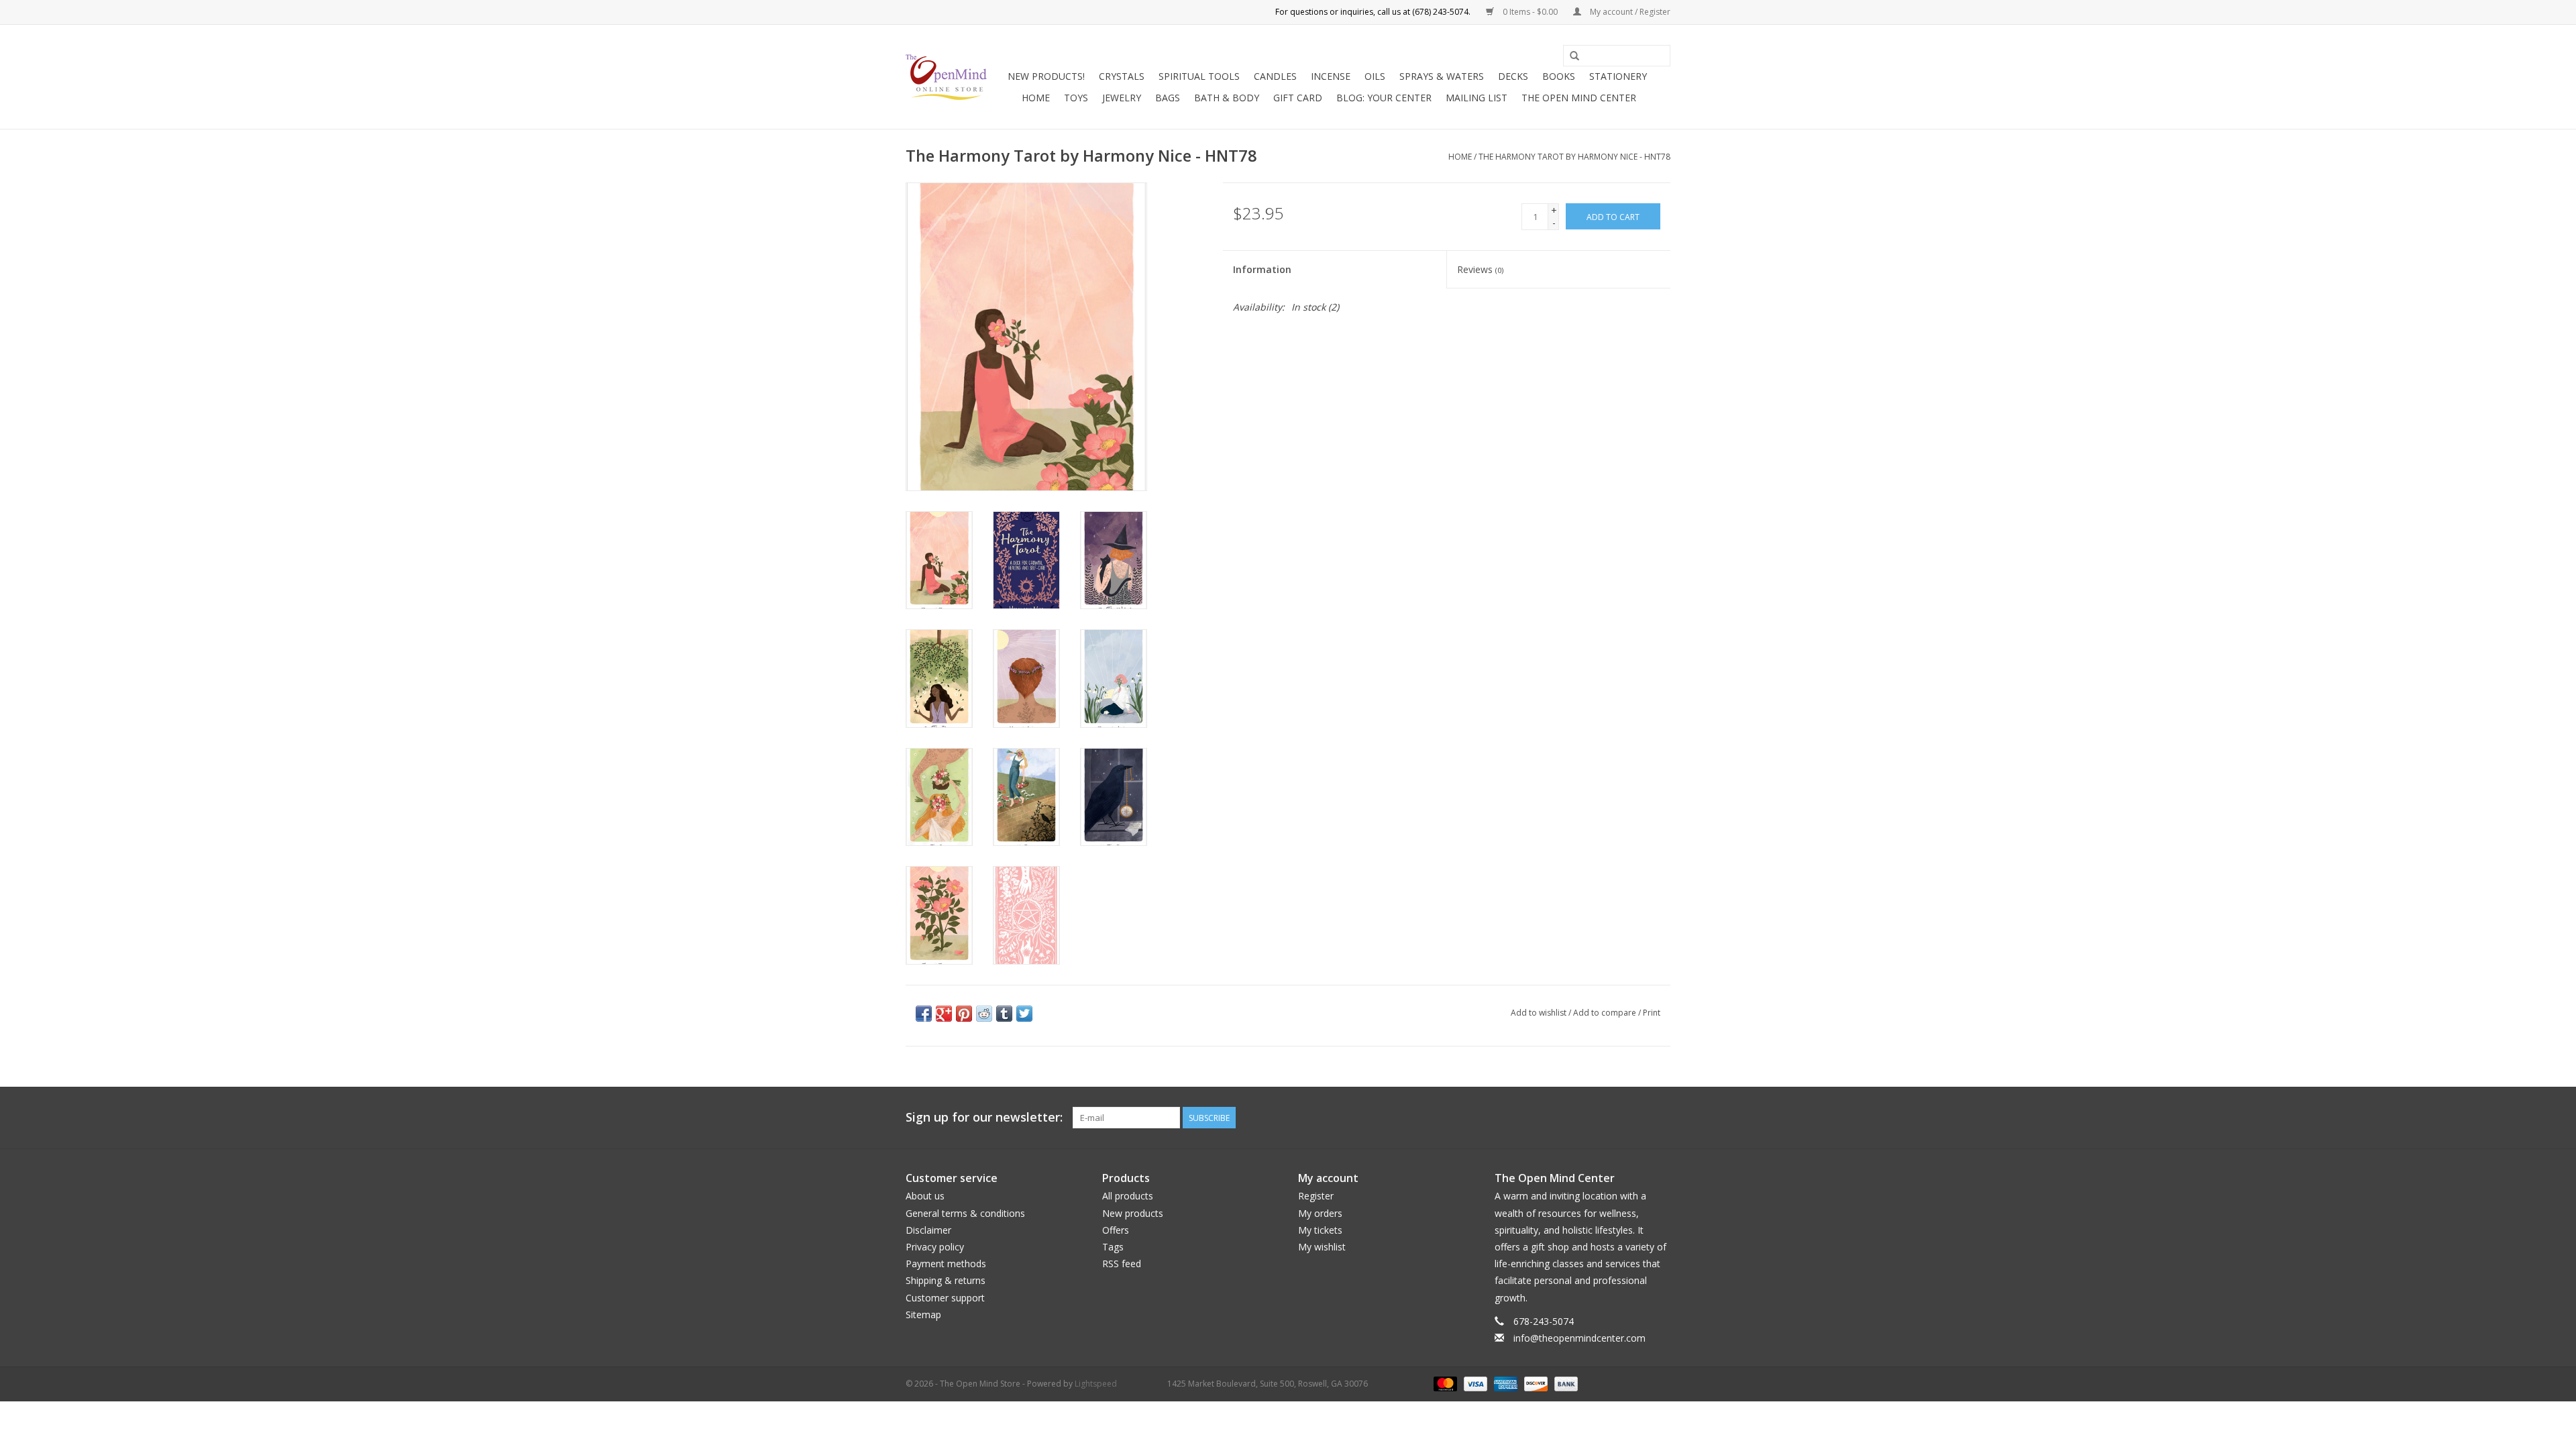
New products (1133, 1213)
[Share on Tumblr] (1004, 1014)
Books (1559, 76)
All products (1128, 1196)
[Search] (1574, 56)
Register (1316, 1196)
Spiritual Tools (1199, 76)
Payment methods (946, 1264)
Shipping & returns (946, 1280)
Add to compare (1606, 1013)
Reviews (1480, 269)
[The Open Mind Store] (946, 77)
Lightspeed (1096, 1384)
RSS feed (1122, 1264)
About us (925, 1196)
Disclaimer (928, 1230)
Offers (1116, 1230)
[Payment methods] (1444, 1383)
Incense (1331, 76)
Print (1652, 1013)
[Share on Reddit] (984, 1014)
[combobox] (1617, 56)
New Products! (1046, 76)
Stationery (1618, 76)
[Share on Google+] (944, 1014)
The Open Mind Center (1579, 98)
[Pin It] (964, 1014)
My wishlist (1322, 1247)
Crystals (1122, 76)
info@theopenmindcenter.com (1579, 1338)
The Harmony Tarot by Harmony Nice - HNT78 (1574, 157)
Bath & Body (1227, 98)
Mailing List (1477, 98)
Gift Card (1298, 98)
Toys (1076, 98)
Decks (1513, 76)
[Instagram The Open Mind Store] (1660, 1118)
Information (1262, 269)
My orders (1320, 1213)
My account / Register (1629, 12)
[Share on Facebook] (924, 1014)
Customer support (945, 1298)
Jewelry (1122, 98)
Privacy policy (935, 1247)
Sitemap (923, 1314)
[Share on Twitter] (1024, 1014)
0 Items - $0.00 (1530, 12)
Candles (1275, 76)
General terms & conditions (965, 1213)
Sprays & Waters (1442, 76)
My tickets (1320, 1230)
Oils (1375, 76)
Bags (1168, 98)
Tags (1113, 1247)
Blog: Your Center (1384, 98)
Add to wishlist (1539, 1013)
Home (1036, 98)
